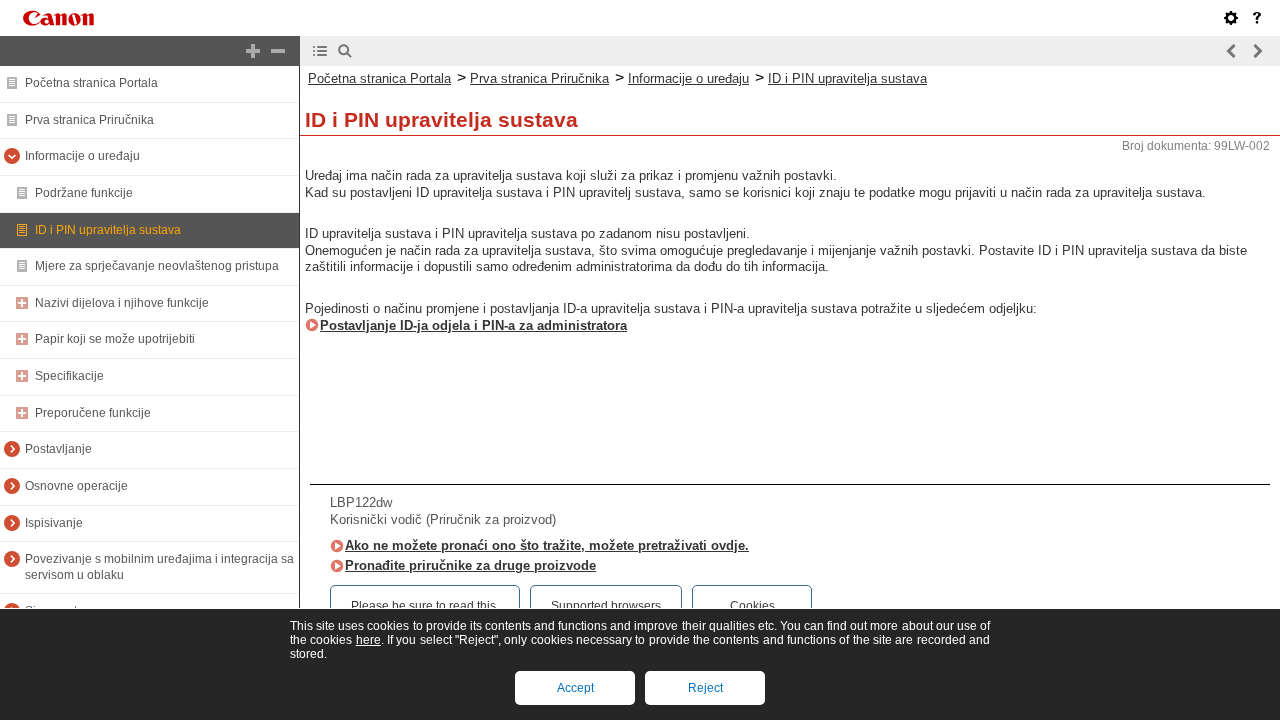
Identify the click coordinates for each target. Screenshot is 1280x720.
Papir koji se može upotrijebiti (115, 339)
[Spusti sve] (278, 51)
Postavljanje (58, 449)
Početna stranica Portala (91, 83)
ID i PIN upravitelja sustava (108, 230)
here (368, 640)
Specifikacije (69, 376)
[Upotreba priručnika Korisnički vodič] (1257, 18)
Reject (705, 688)
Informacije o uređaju (82, 156)
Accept (575, 688)
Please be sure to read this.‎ (425, 606)
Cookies (752, 606)
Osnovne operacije (76, 486)
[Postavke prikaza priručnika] (1231, 18)
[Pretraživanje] (345, 51)
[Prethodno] (1232, 51)
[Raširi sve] (253, 51)
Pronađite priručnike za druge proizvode (470, 565)
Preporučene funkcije (93, 413)
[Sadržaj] (320, 51)
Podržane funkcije (84, 193)
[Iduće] (1257, 51)
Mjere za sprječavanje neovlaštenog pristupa (157, 266)
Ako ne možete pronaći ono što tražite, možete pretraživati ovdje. (547, 545)
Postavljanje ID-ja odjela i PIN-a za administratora (473, 325)
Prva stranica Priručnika (89, 120)
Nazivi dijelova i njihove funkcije (122, 303)
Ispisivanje (54, 523)
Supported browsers (606, 606)
